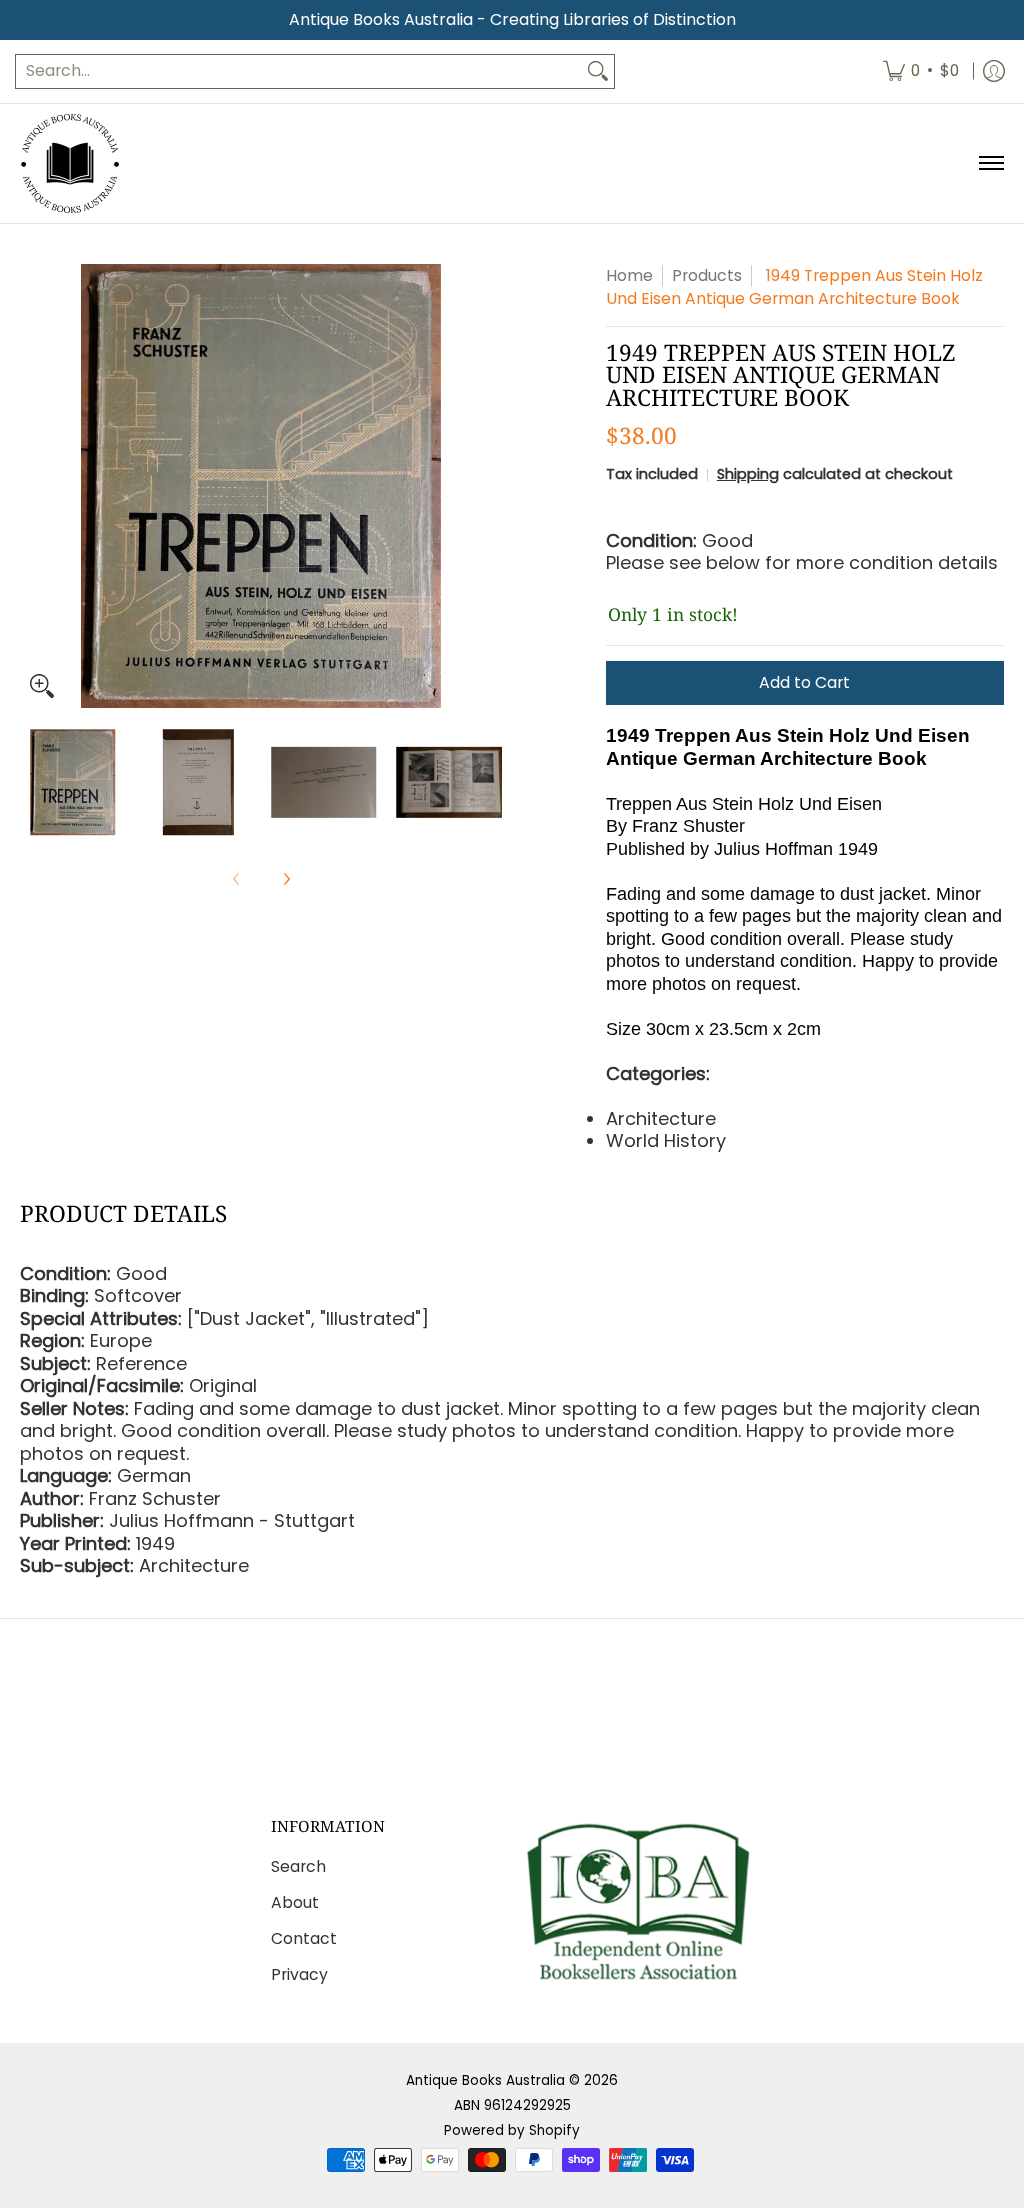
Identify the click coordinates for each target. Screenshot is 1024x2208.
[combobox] (299, 71)
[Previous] (34, 486)
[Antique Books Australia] (70, 163)
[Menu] (990, 163)
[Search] (598, 71)
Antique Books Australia (485, 2080)
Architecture (661, 1118)
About (295, 1902)
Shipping (748, 474)
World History (666, 1140)
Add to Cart (804, 682)
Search (298, 1866)
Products (707, 275)
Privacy (299, 1974)
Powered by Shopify (512, 2130)
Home (629, 275)
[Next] (488, 486)
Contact (304, 1938)
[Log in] (994, 71)
